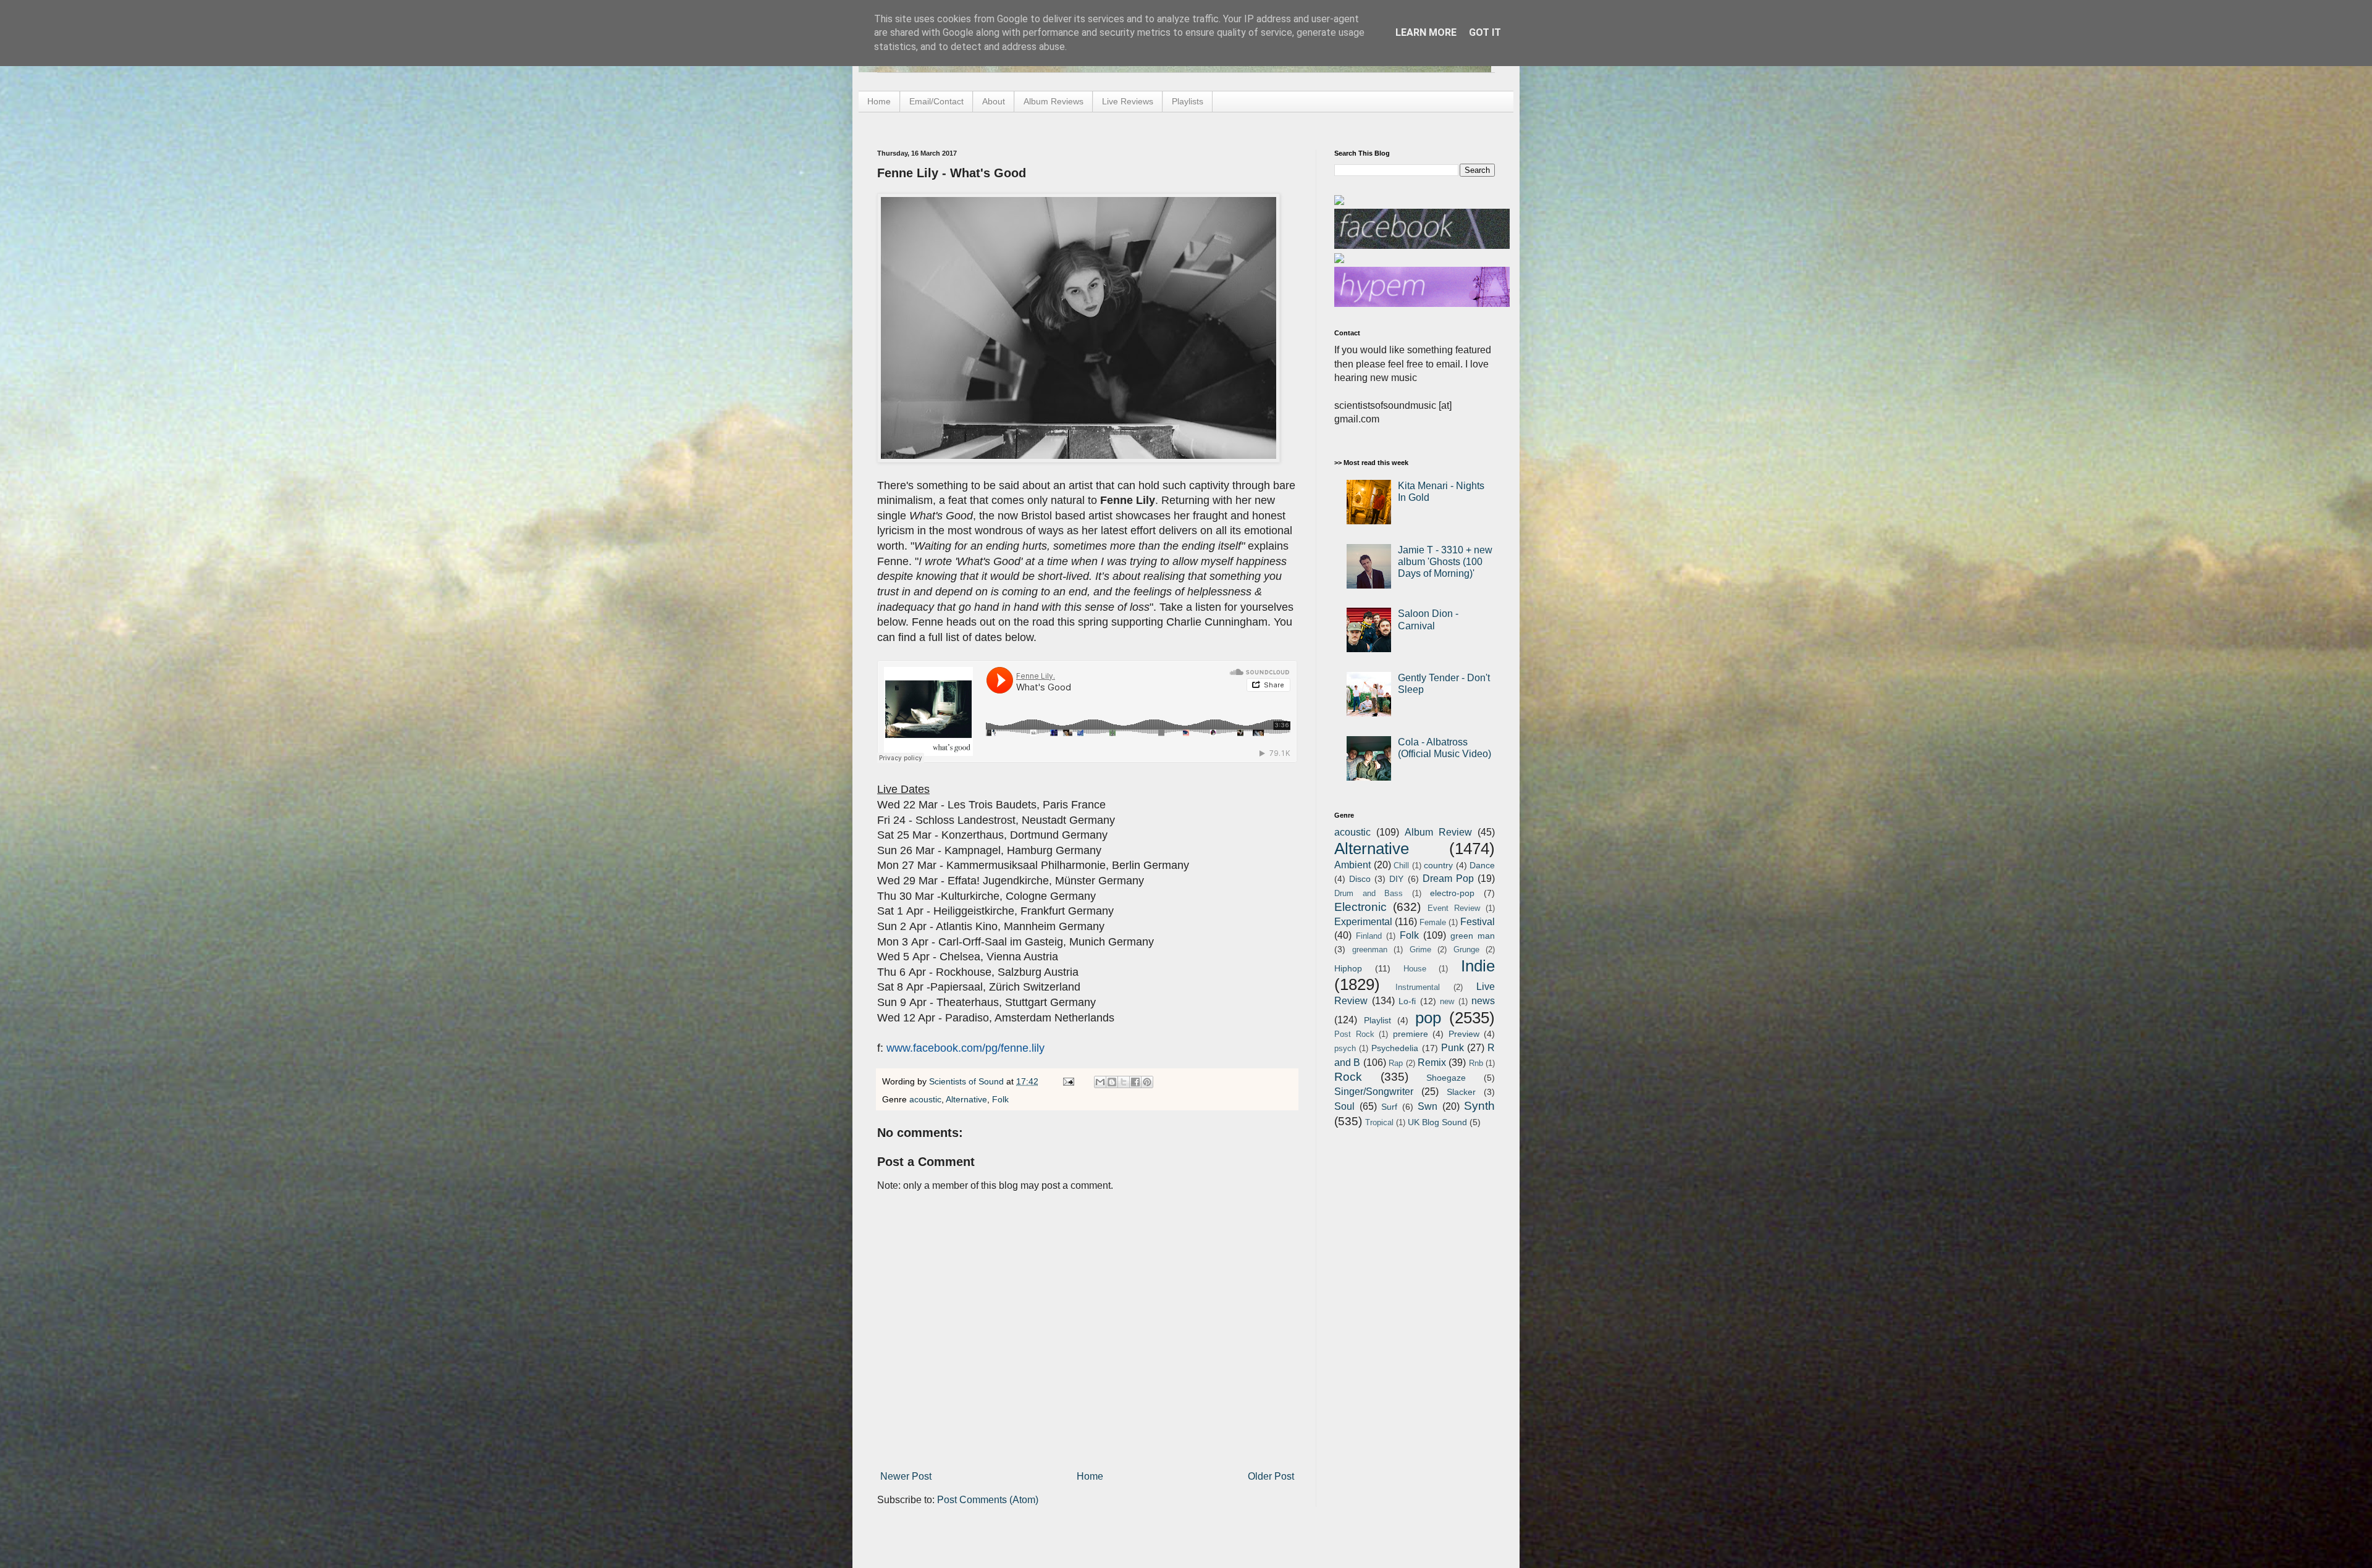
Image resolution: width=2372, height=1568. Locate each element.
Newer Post (906, 1476)
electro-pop (1452, 893)
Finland (1369, 936)
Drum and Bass (1369, 893)
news (1483, 1001)
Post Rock (1354, 1034)
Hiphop (1348, 968)
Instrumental (1418, 987)
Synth (1479, 1106)
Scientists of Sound (968, 1081)
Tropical (1379, 1122)
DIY (1396, 879)
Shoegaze (1446, 1078)
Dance (1482, 865)
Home (879, 101)
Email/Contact (936, 101)
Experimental (1363, 922)
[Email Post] (1068, 1081)
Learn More (1426, 32)
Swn (1428, 1106)
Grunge (1466, 950)
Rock (1348, 1077)
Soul (1344, 1106)
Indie (1478, 966)
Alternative (966, 1099)
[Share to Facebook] (1135, 1082)
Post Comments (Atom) (988, 1500)
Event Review (1454, 908)
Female (1433, 922)
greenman (1370, 950)
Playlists (1188, 101)
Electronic (1361, 907)
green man (1473, 936)
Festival (1478, 922)
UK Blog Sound (1437, 1122)
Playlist (1377, 1020)
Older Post (1271, 1476)
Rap (1396, 1063)
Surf (1389, 1107)
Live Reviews (1128, 101)
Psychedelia (1395, 1048)
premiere (1411, 1034)
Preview (1464, 1034)
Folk (1000, 1099)
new (1447, 1001)
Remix (1432, 1063)
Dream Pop (1448, 878)
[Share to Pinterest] (1147, 1082)
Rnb (1476, 1063)
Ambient (1352, 865)
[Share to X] (1124, 1082)
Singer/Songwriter (1374, 1092)
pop (1428, 1018)
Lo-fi (1407, 1001)
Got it (1485, 32)
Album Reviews (1054, 101)
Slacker (1461, 1092)
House (1415, 969)
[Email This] (1100, 1082)
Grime (1420, 950)
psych (1345, 1048)
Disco (1360, 879)
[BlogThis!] (1112, 1082)
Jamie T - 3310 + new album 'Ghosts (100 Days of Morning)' (1445, 562)
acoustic (925, 1099)
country (1438, 865)
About (994, 101)
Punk (1453, 1048)
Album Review (1438, 832)
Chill (1401, 866)
